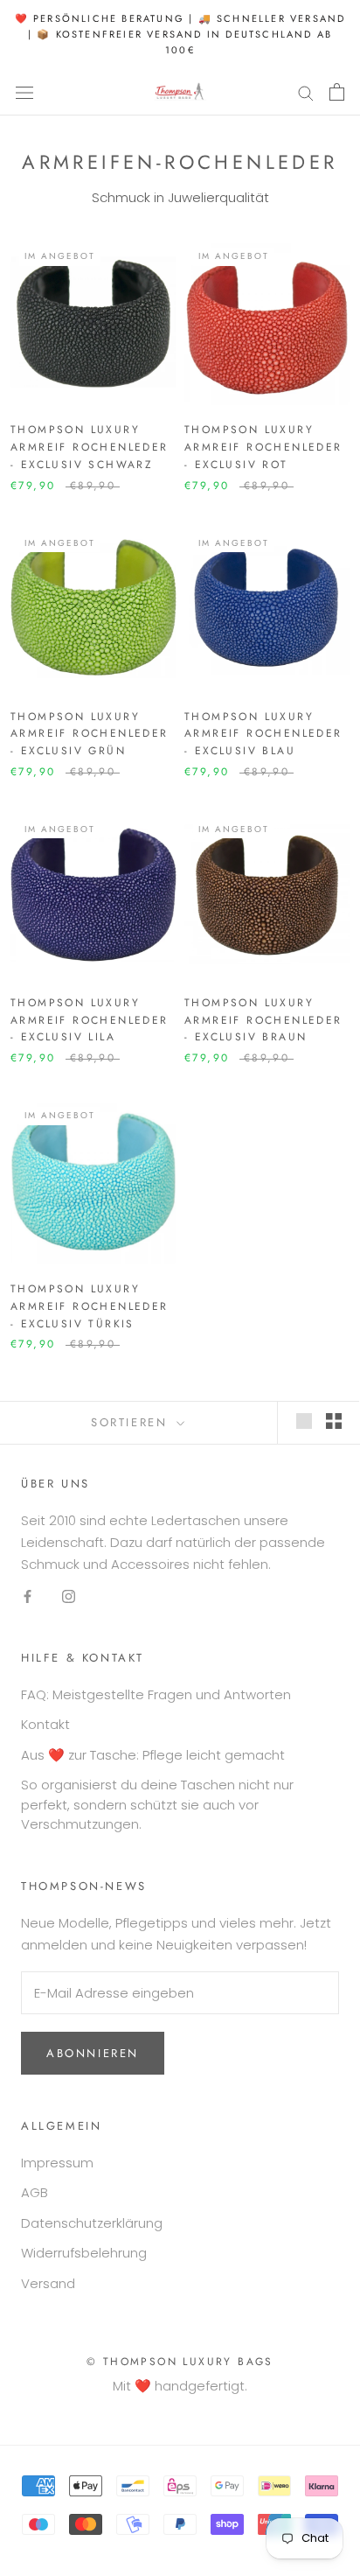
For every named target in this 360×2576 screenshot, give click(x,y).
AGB (35, 2192)
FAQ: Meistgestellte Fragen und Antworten (156, 1694)
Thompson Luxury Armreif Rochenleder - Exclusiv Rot (263, 447)
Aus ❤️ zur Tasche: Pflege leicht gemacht (153, 1755)
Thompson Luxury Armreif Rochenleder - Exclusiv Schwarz (90, 447)
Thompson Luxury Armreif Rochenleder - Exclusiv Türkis (90, 1306)
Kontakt (45, 1724)
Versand (48, 2283)
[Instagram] (69, 1596)
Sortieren (132, 1422)
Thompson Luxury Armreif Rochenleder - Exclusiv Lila (90, 1020)
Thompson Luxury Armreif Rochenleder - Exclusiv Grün (90, 734)
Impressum (57, 2163)
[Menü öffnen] (24, 92)
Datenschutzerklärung (92, 2223)
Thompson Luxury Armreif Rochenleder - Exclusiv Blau (263, 734)
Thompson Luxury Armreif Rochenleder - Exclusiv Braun (263, 1020)
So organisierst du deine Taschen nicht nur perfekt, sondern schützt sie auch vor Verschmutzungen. (157, 1804)
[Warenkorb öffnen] (337, 92)
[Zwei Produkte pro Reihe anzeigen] (334, 1421)
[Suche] (306, 92)
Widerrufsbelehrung (84, 2253)
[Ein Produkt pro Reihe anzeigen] (304, 1421)
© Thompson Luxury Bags (180, 2362)
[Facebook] (28, 1596)
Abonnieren (93, 2053)
